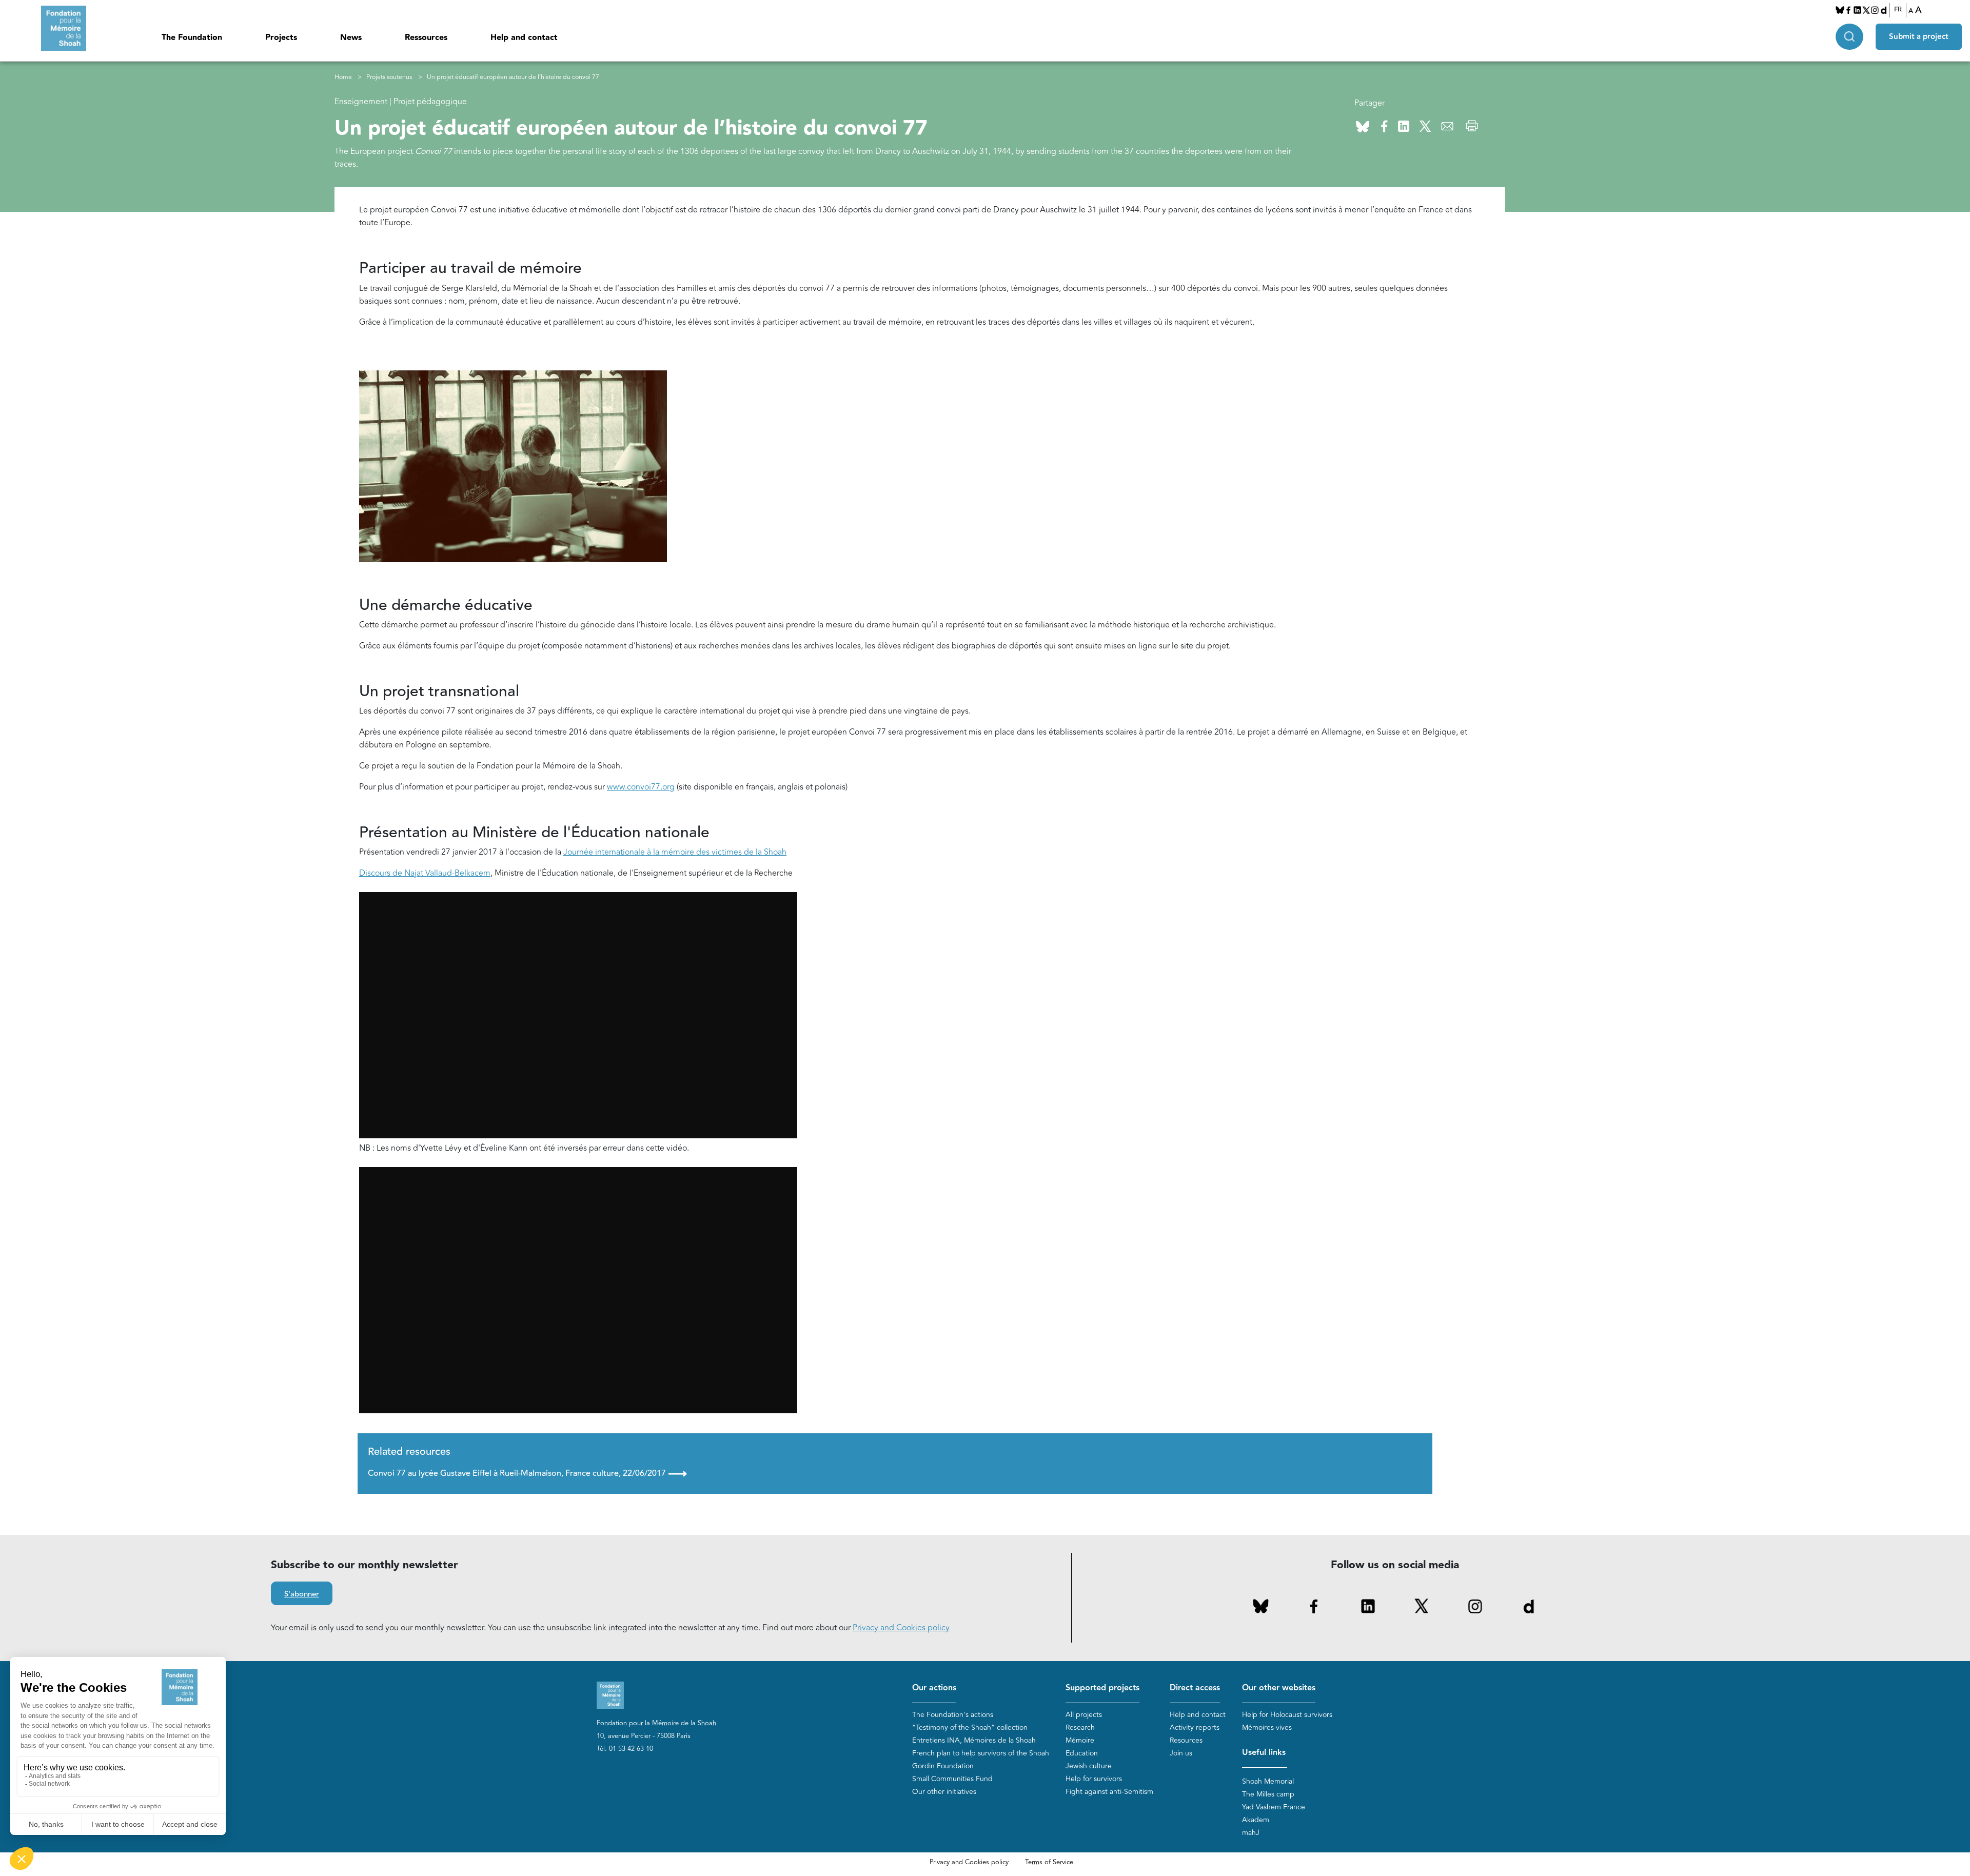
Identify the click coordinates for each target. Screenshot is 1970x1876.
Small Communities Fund (952, 1779)
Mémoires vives (1267, 1727)
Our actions (934, 1688)
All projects (1084, 1715)
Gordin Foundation (943, 1766)
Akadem (1256, 1820)
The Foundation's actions (953, 1715)
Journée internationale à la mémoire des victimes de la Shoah (675, 852)
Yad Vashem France (1274, 1807)
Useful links (1264, 1753)
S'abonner (302, 1594)
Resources (1186, 1740)
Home (343, 77)
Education (1082, 1753)
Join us (1181, 1753)
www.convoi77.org (641, 787)
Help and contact (524, 38)
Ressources (426, 38)
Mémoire (1080, 1740)
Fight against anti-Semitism (1109, 1792)
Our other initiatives (944, 1792)
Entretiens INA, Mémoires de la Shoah (974, 1740)
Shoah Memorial (1268, 1781)
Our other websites (1279, 1688)
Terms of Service (1049, 1862)
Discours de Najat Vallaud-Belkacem (425, 873)
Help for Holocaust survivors (1287, 1715)
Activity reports (1195, 1727)
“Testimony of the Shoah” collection (970, 1727)
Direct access (1195, 1688)
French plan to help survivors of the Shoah (981, 1753)
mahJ (1251, 1833)
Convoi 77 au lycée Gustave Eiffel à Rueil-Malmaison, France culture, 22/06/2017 (527, 1473)
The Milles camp (1268, 1794)
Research (1080, 1727)
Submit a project (1919, 37)
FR (1898, 10)
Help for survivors (1094, 1779)
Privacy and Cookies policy (901, 1628)
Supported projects (1102, 1688)
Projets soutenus (389, 77)
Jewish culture (1089, 1766)
